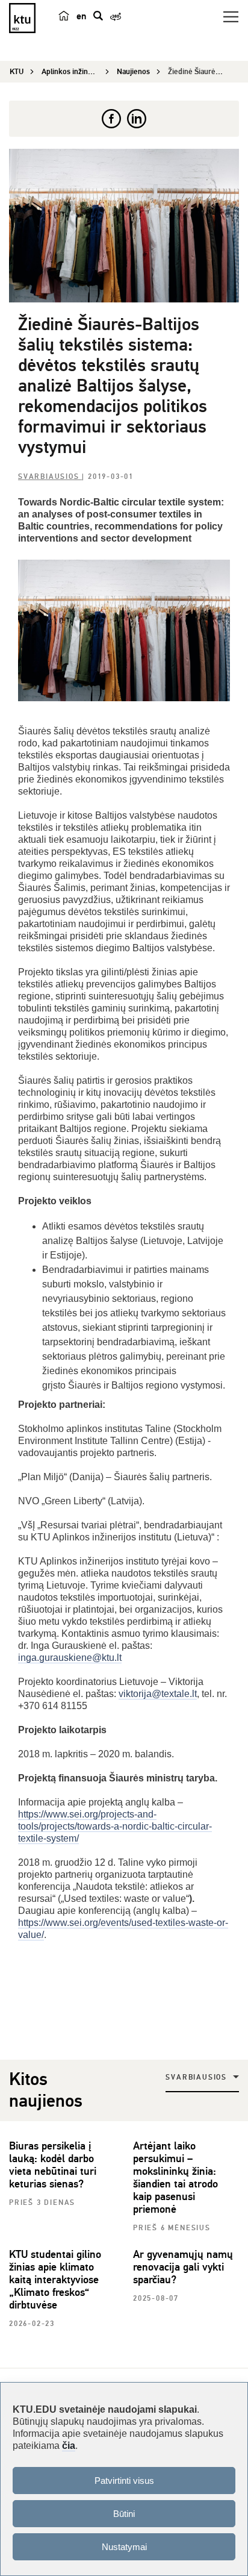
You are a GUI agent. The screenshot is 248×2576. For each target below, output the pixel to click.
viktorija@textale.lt (158, 1694)
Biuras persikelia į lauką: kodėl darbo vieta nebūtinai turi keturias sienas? (53, 2165)
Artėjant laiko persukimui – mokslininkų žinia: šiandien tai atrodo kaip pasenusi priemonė (175, 2177)
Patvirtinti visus (124, 2481)
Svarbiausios (50, 477)
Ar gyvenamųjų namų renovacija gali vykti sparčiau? (183, 2267)
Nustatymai (124, 2547)
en (81, 16)
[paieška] (98, 16)
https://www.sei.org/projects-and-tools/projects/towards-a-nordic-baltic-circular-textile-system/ (115, 1826)
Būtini (124, 2514)
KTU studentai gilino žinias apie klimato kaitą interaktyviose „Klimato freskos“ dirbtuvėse (55, 2280)
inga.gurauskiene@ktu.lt (70, 1658)
